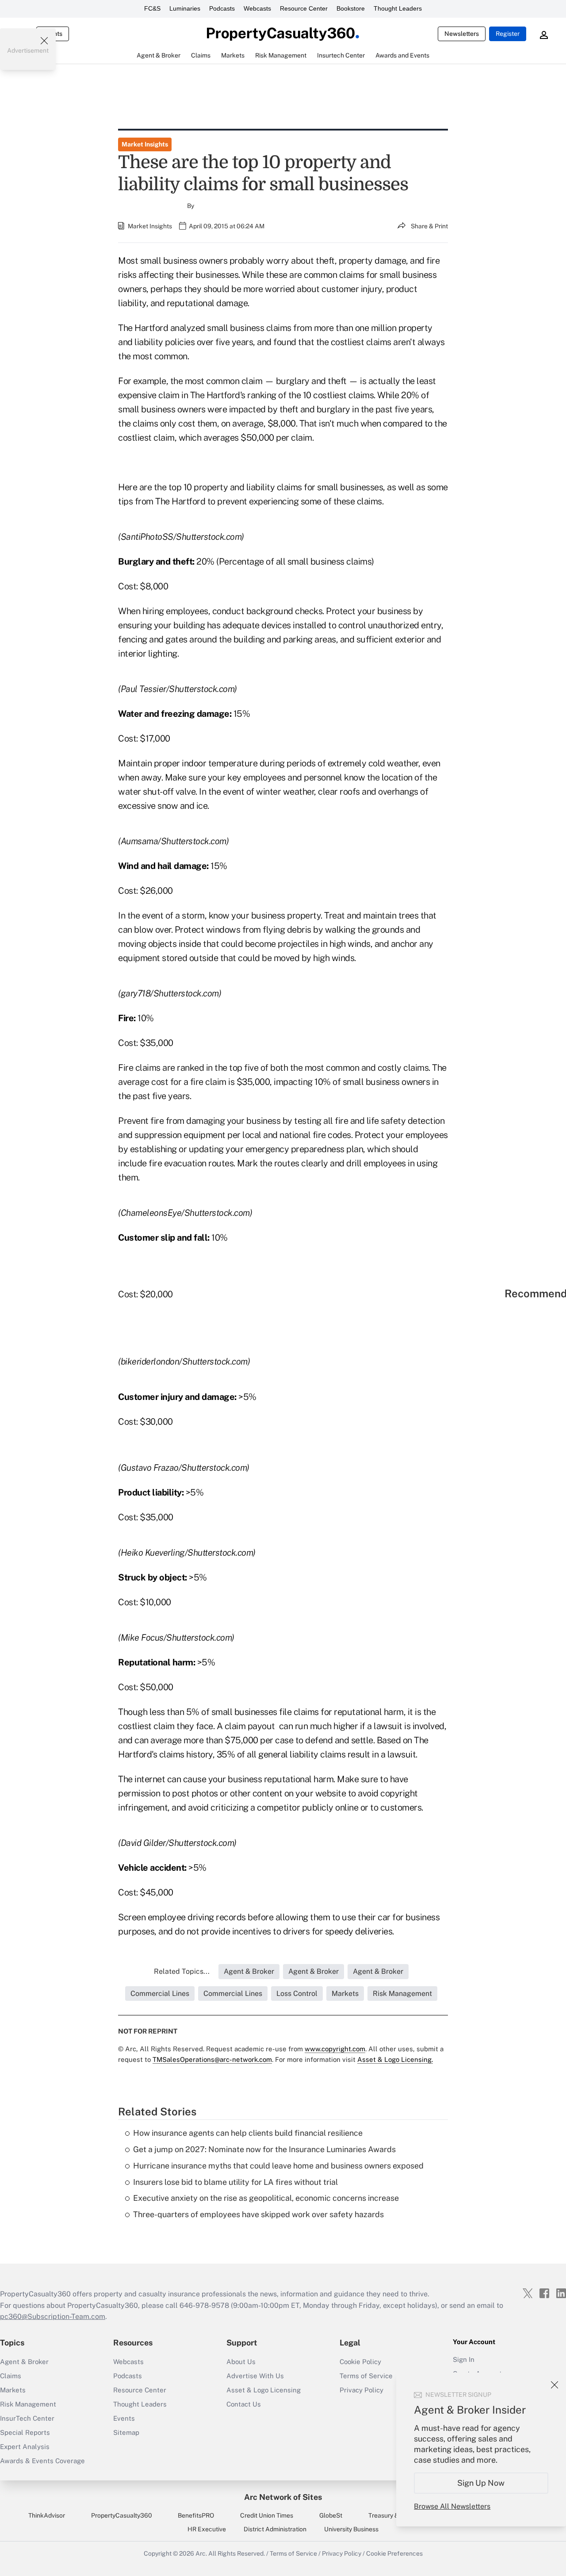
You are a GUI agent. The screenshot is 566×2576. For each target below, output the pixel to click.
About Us (241, 2362)
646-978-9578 (204, 2305)
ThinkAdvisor (47, 2515)
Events (124, 2418)
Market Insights (145, 144)
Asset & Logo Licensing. (395, 2059)
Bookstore (351, 8)
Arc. (201, 2553)
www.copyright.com (335, 2049)
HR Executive (207, 2529)
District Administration (275, 2529)
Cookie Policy (360, 2362)
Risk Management (28, 2404)
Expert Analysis (25, 2447)
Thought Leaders (398, 8)
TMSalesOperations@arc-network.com (212, 2059)
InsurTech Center (27, 2418)
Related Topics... (182, 1971)
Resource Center (304, 8)
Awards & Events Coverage (42, 2461)
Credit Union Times (267, 2515)
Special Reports (25, 2432)
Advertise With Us (255, 2376)
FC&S (152, 8)
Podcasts (222, 8)
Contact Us (244, 2404)
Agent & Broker (24, 2362)
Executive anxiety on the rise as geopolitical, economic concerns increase (266, 2198)
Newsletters (462, 34)
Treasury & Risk (390, 2515)
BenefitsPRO (196, 2515)
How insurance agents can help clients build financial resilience (248, 2133)
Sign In (464, 2359)
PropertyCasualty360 (122, 2515)
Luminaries (185, 8)
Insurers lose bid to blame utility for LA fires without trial (235, 2182)
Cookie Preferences (394, 2553)
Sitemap (126, 2432)
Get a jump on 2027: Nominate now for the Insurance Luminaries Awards (264, 2149)
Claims (11, 2376)
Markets (13, 2390)
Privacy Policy (342, 2553)
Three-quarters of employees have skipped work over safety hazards (258, 2214)
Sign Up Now (481, 2483)
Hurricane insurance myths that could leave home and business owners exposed (278, 2166)
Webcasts (257, 8)
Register (508, 34)
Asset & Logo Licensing (264, 2390)
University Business (351, 2529)
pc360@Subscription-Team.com (53, 2316)
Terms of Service (293, 2553)
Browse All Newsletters (452, 2506)
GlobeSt (331, 2515)
